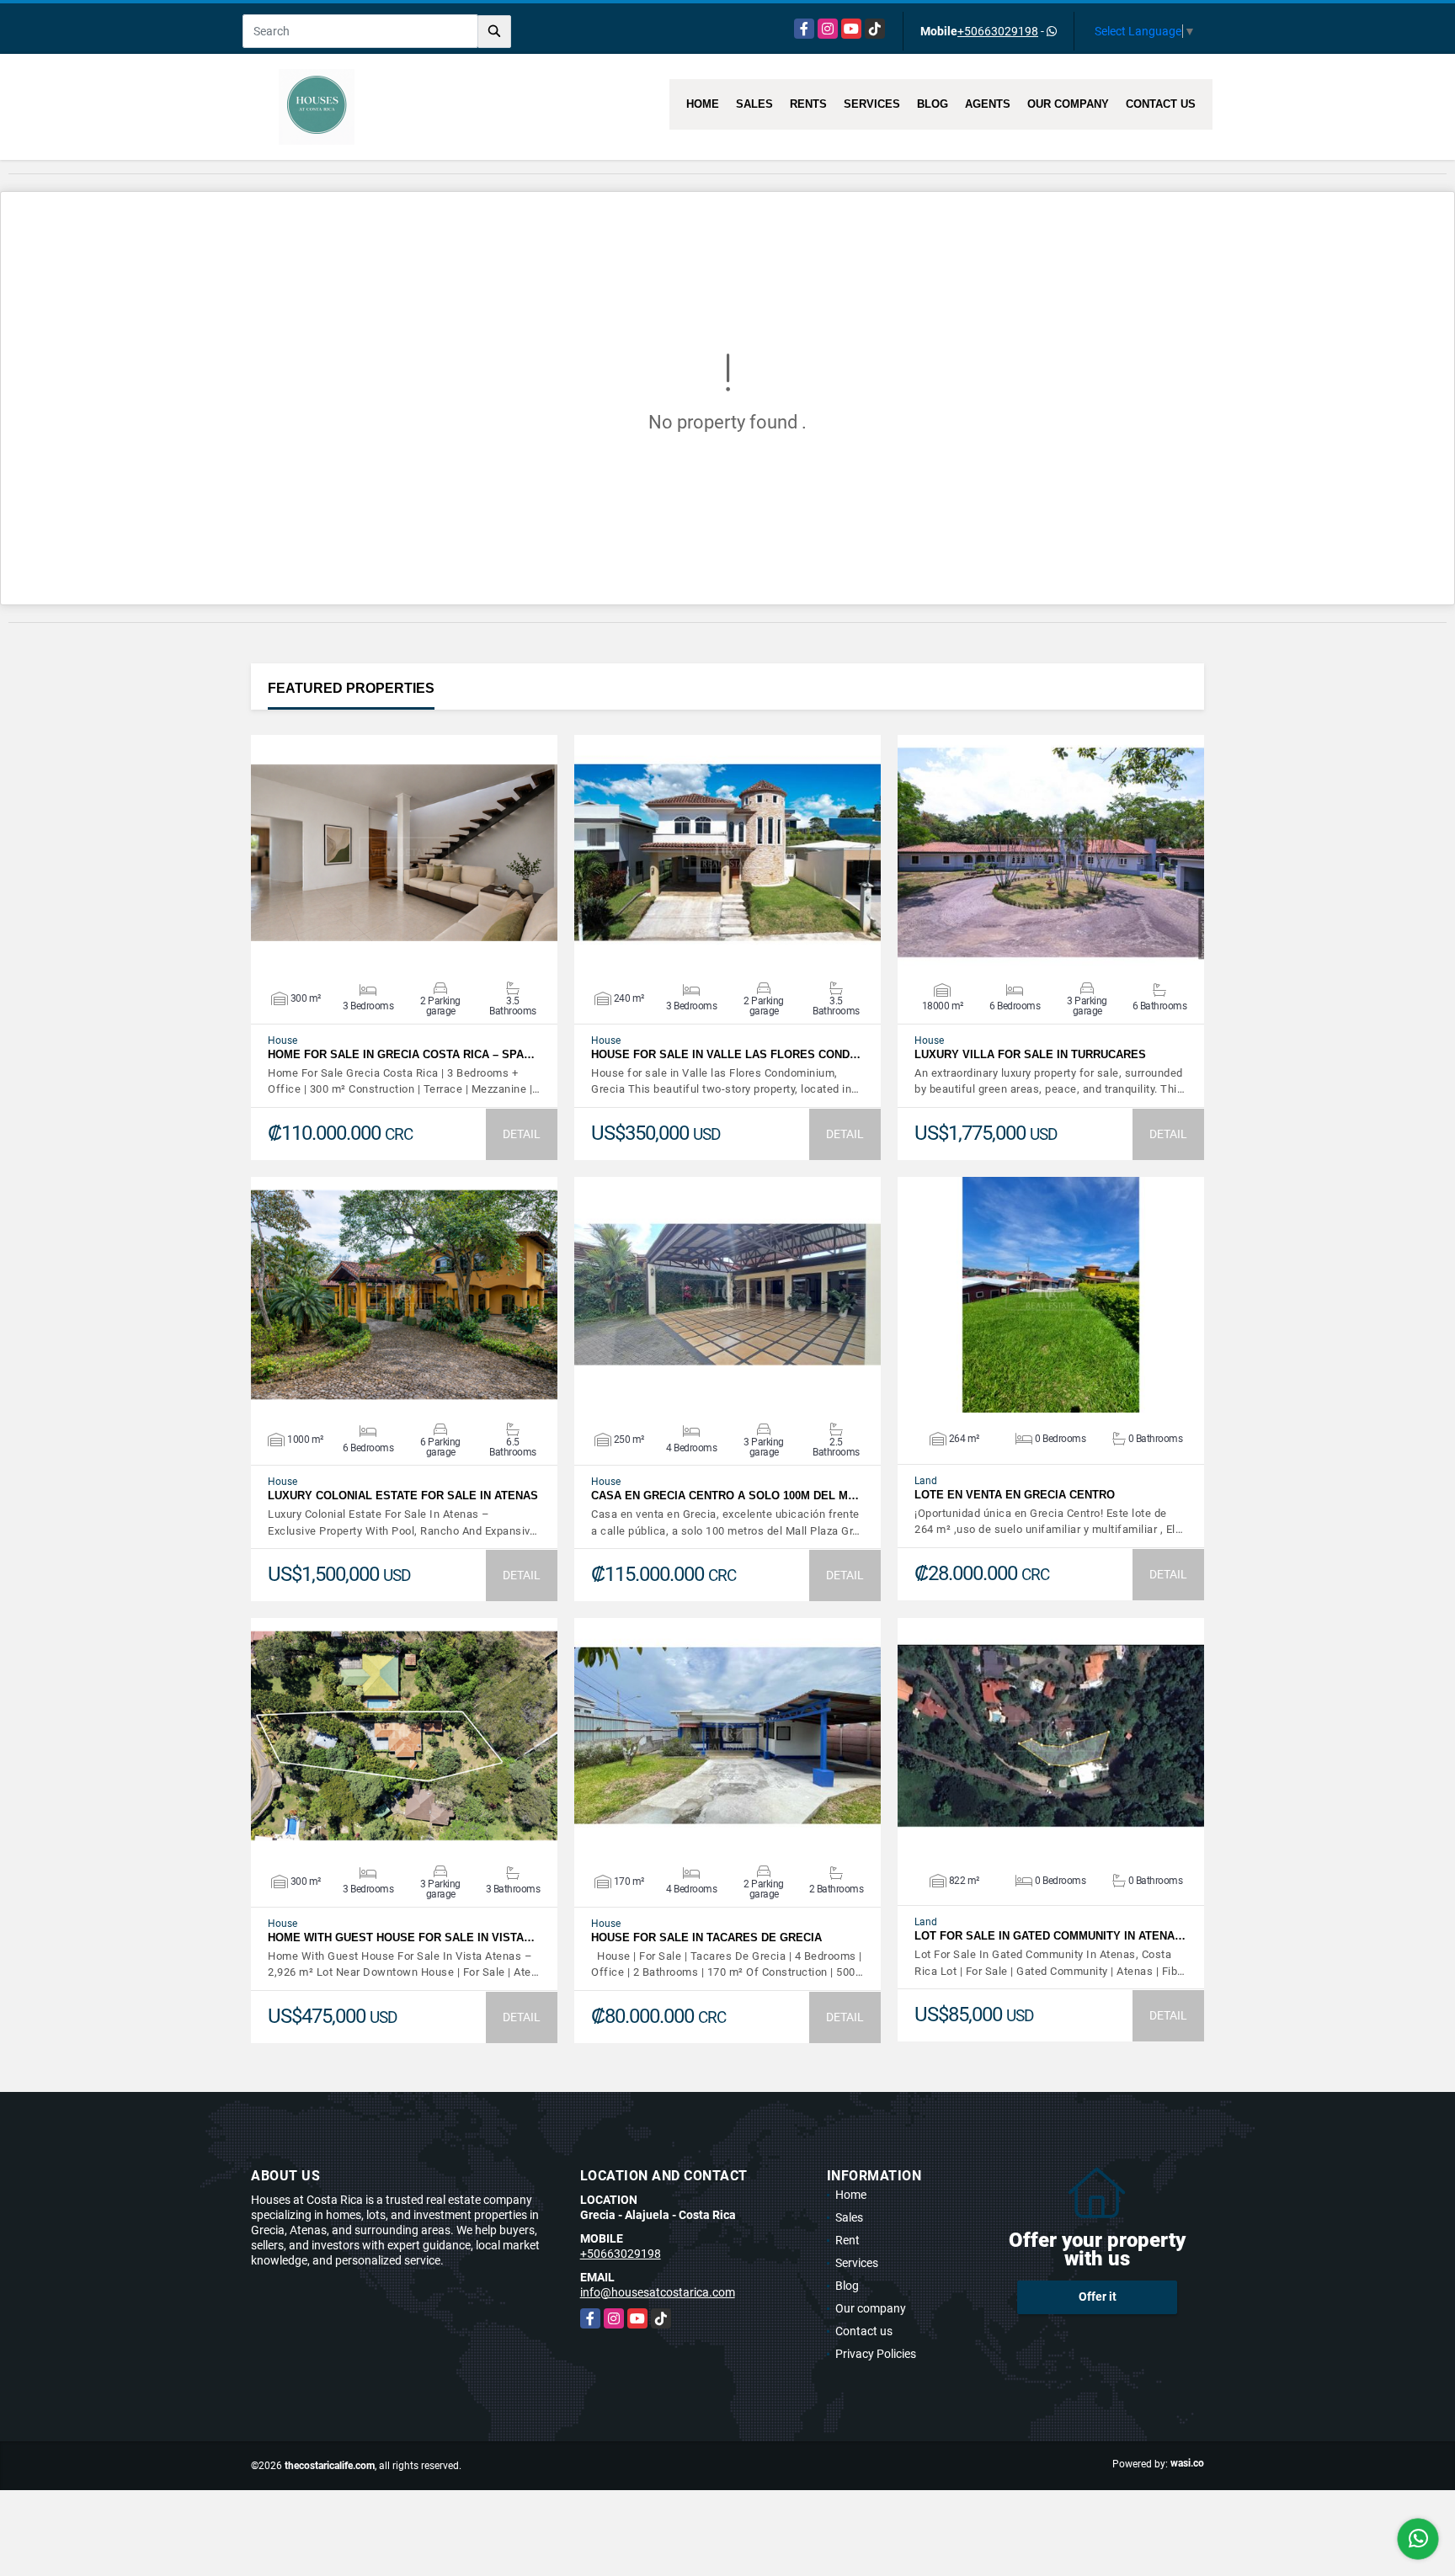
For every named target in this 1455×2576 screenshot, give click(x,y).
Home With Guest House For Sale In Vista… (401, 1937)
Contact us (1161, 104)
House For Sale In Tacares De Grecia (706, 1937)
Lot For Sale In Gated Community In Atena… (1050, 1936)
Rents (808, 104)
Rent (847, 2240)
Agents (988, 104)
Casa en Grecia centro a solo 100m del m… (725, 1496)
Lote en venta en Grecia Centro (1015, 1495)
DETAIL (522, 1134)
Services (872, 104)
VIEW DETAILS (404, 853)
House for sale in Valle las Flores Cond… (726, 1054)
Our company (1068, 104)
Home (703, 104)
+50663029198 (998, 31)
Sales (754, 104)
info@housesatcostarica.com (658, 2292)
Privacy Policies (876, 2354)
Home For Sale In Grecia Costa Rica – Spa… (401, 1054)
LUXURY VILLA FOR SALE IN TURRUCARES (1030, 1054)
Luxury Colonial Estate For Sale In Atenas (403, 1496)
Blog (933, 104)
